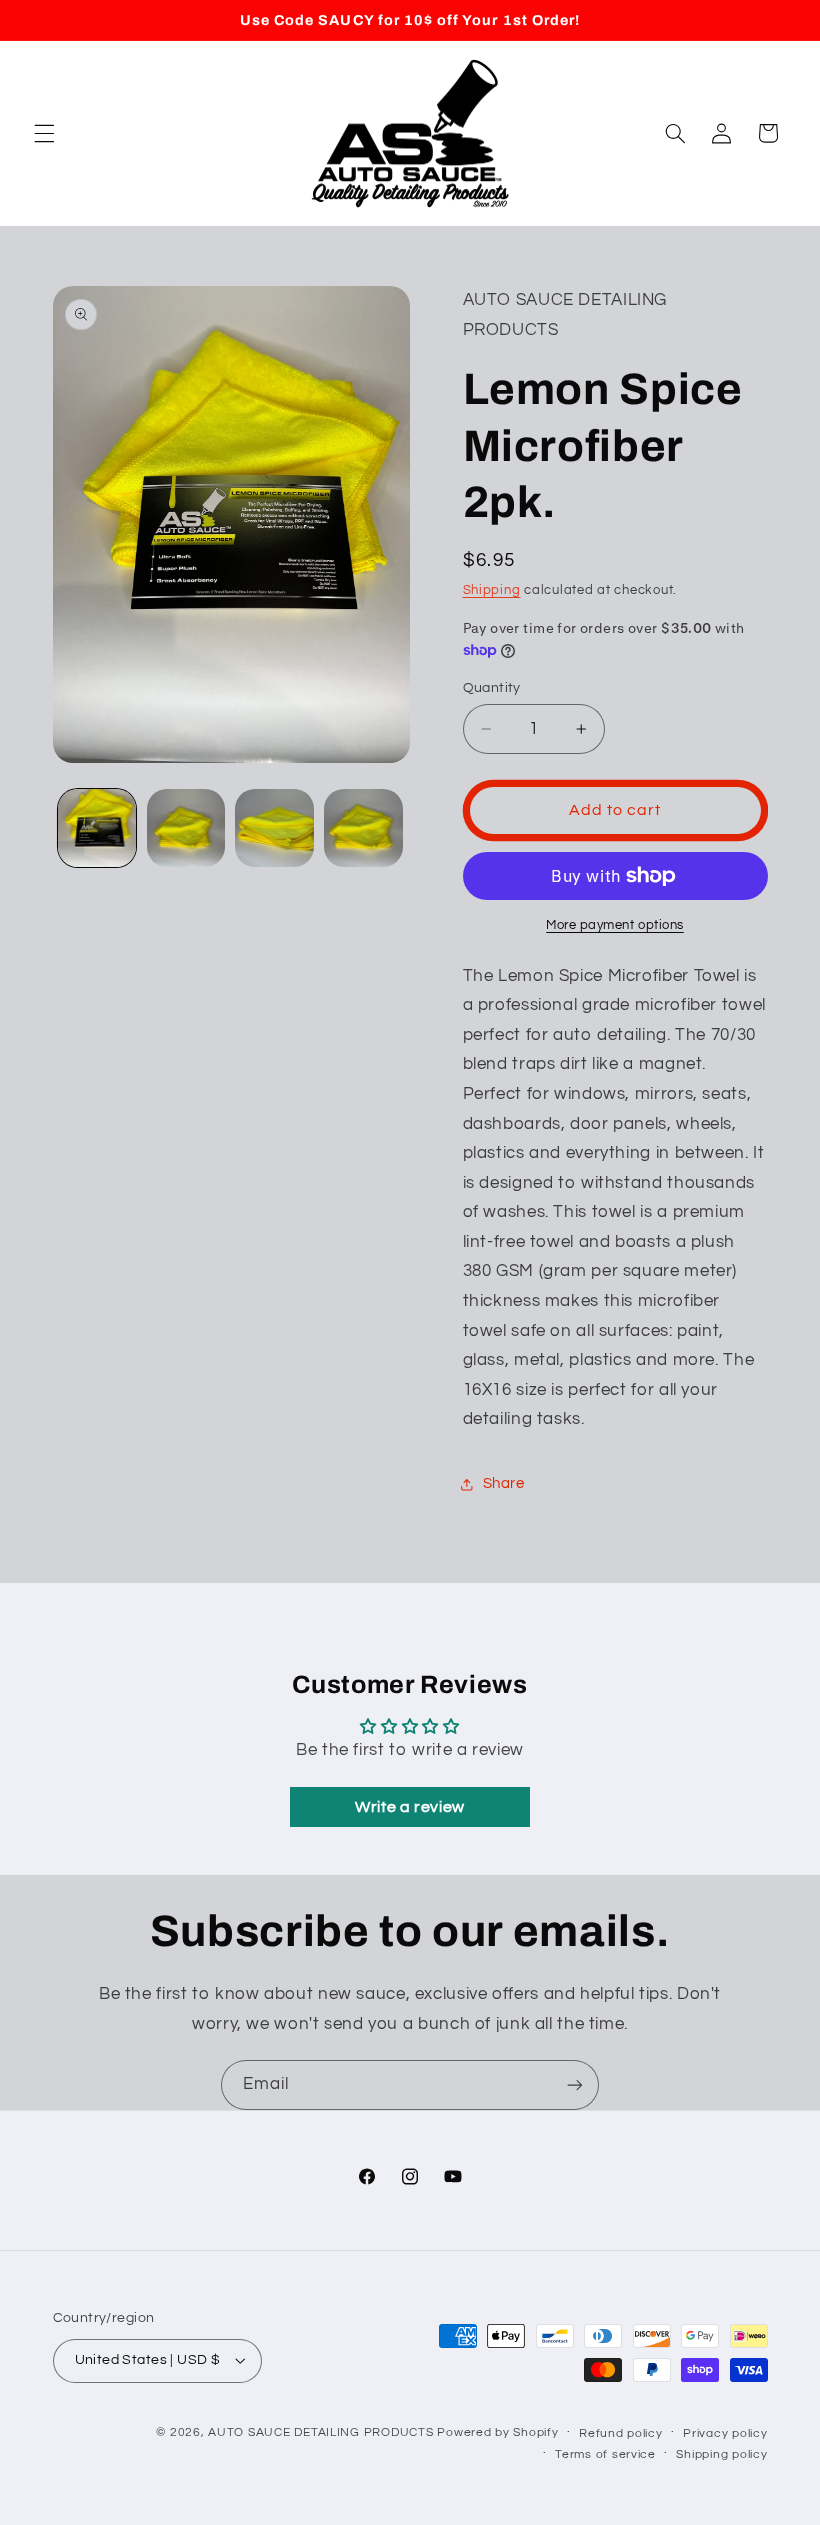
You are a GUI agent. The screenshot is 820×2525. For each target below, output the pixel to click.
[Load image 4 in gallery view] (363, 828)
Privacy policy (725, 2433)
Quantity (492, 688)
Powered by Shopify (497, 2432)
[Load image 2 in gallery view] (186, 828)
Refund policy (621, 2433)
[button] (44, 133)
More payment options (615, 925)
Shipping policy (721, 2454)
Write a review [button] (410, 1807)
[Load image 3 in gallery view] (274, 828)
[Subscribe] (575, 2084)
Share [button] (504, 1483)
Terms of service (605, 2454)
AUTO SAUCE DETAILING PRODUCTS (320, 2432)
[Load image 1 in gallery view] (97, 828)
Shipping (492, 590)
